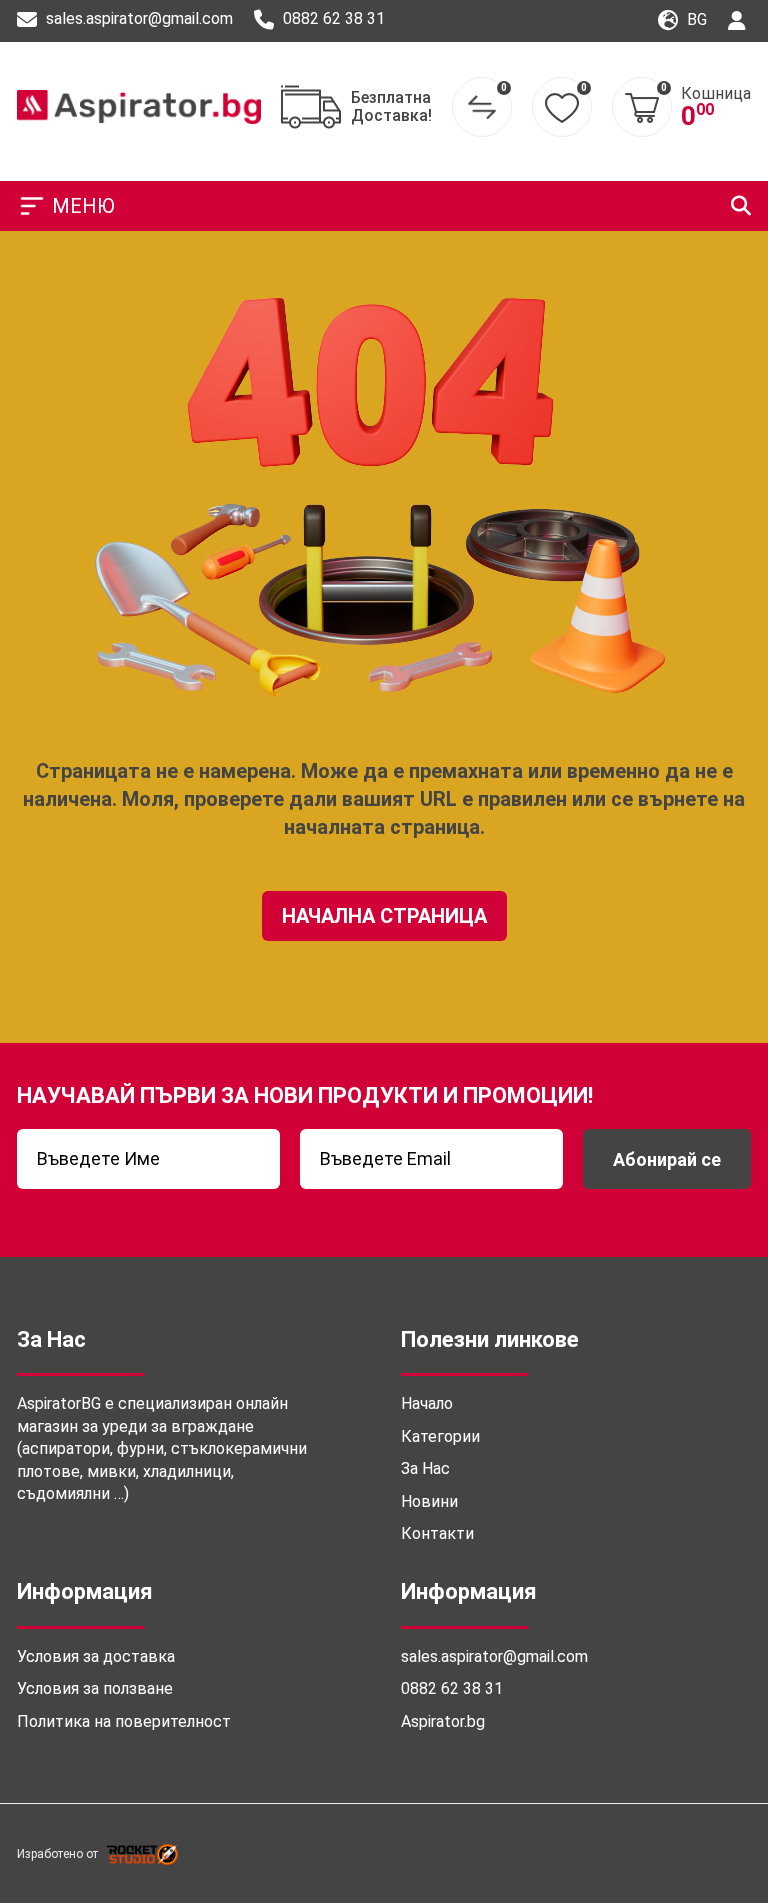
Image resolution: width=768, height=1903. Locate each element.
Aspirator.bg (443, 1721)
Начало (427, 1403)
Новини (429, 1501)
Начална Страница (384, 916)
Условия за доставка (96, 1656)
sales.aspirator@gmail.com (137, 19)
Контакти (437, 1533)
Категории (440, 1436)
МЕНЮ (83, 206)
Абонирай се (667, 1159)
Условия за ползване (95, 1688)
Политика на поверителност (124, 1721)
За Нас (425, 1468)
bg (695, 19)
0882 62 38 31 (332, 19)
